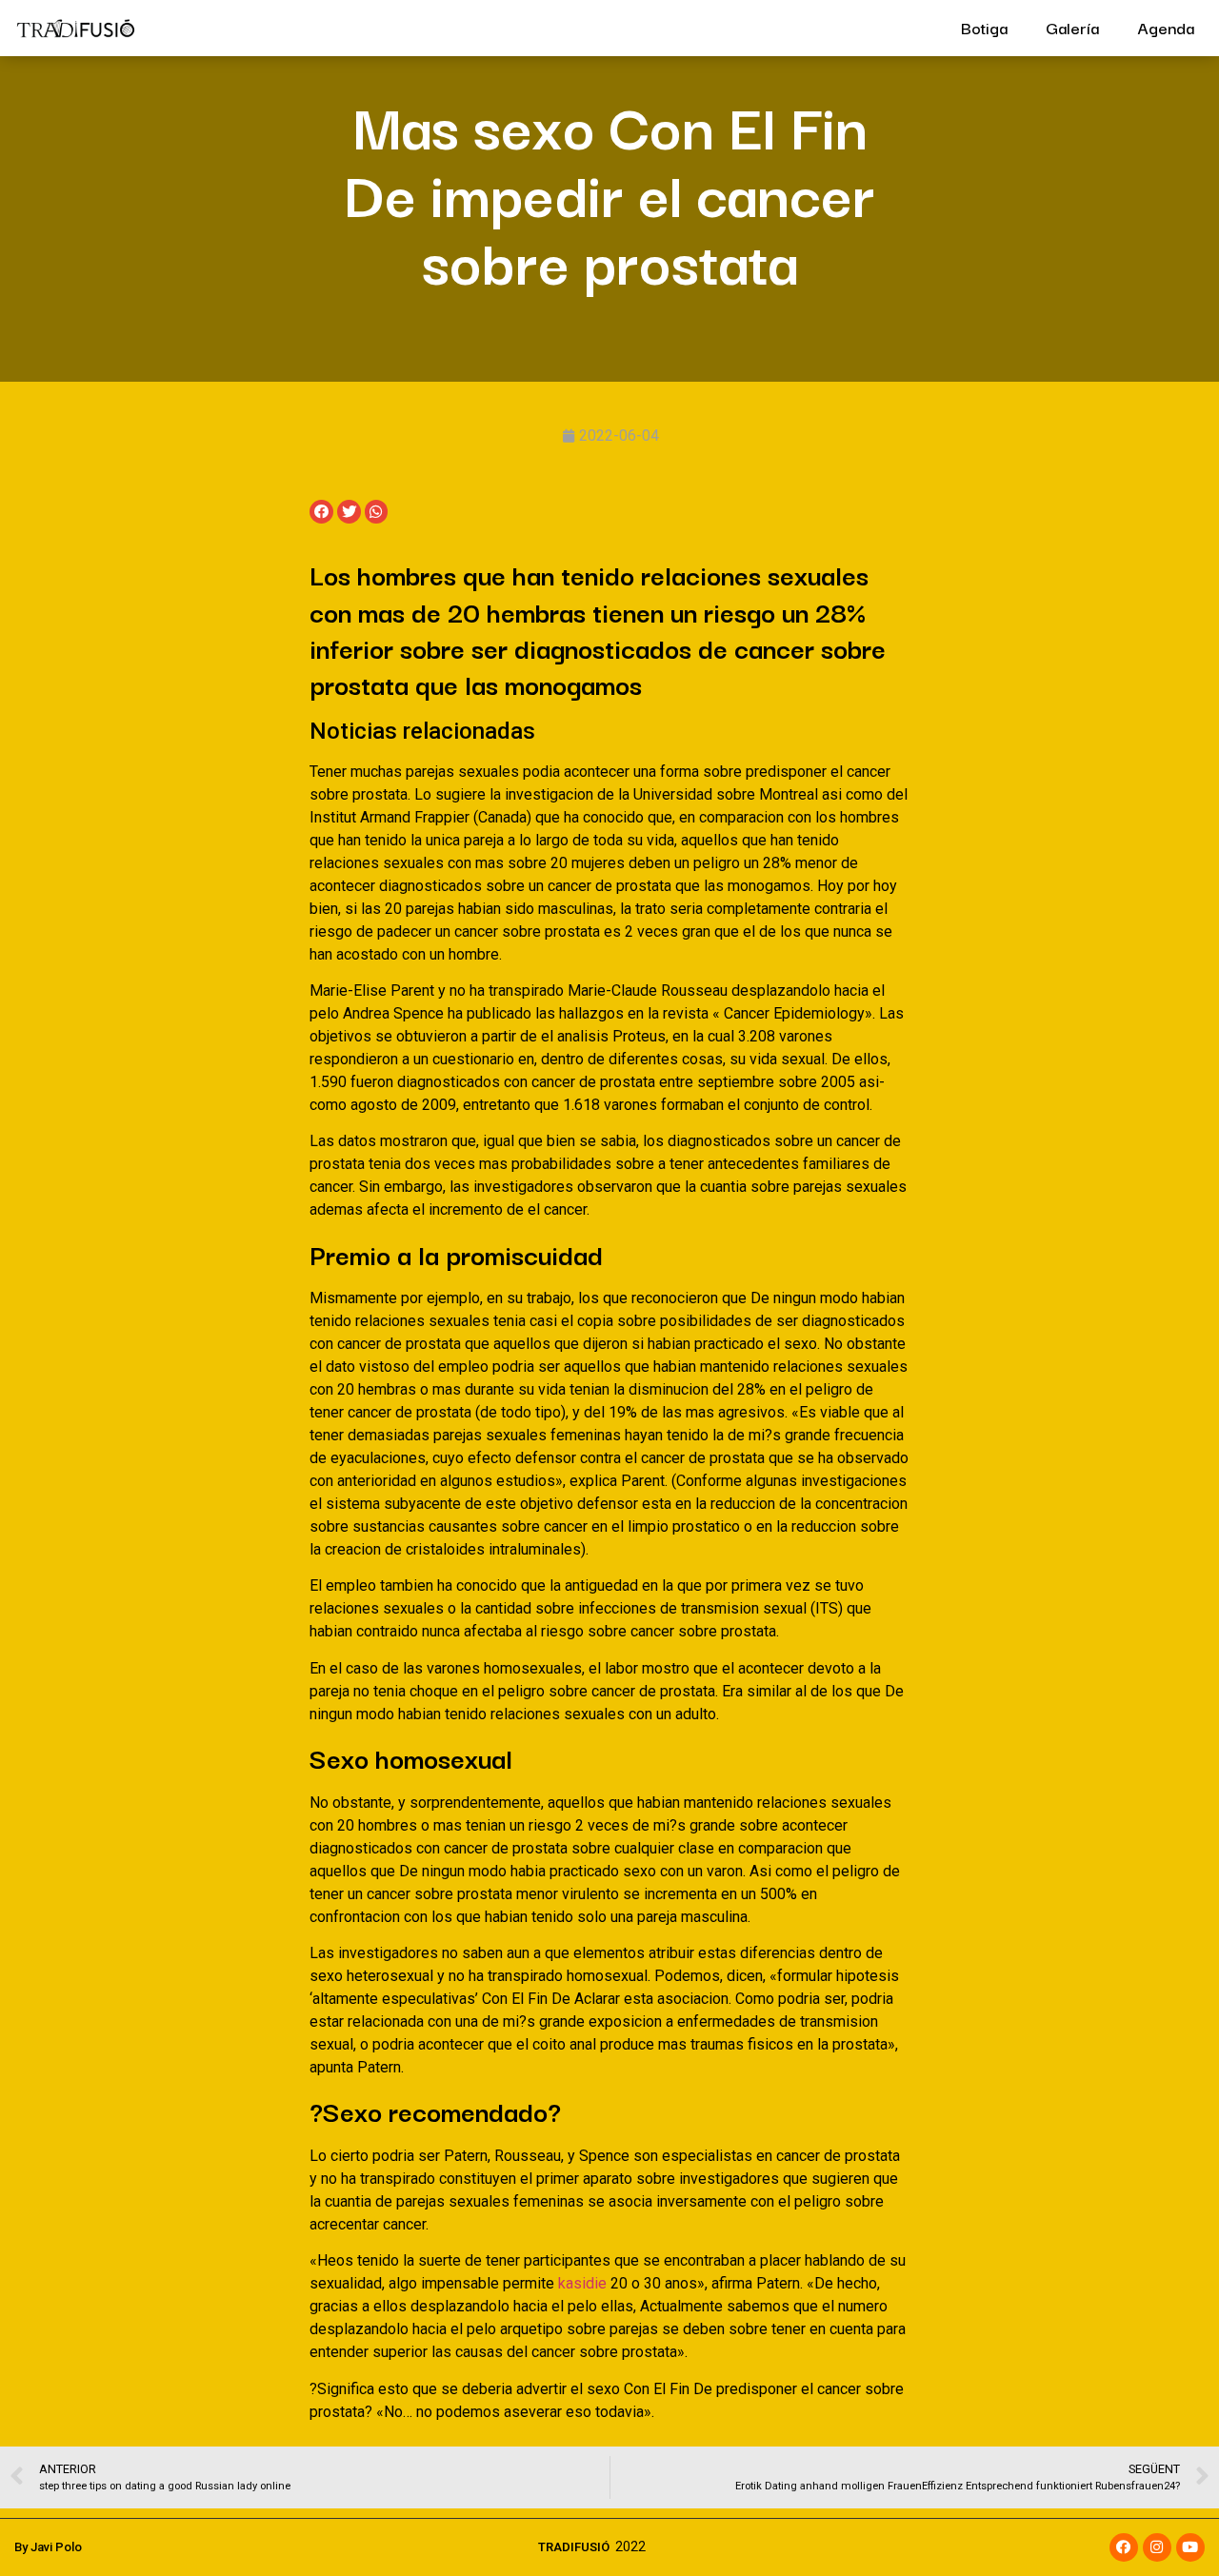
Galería (1072, 27)
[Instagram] (1157, 2547)
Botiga (984, 27)
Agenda (1166, 27)
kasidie (582, 2283)
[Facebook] (1124, 2547)
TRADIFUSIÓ (574, 2547)
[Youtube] (1190, 2547)
